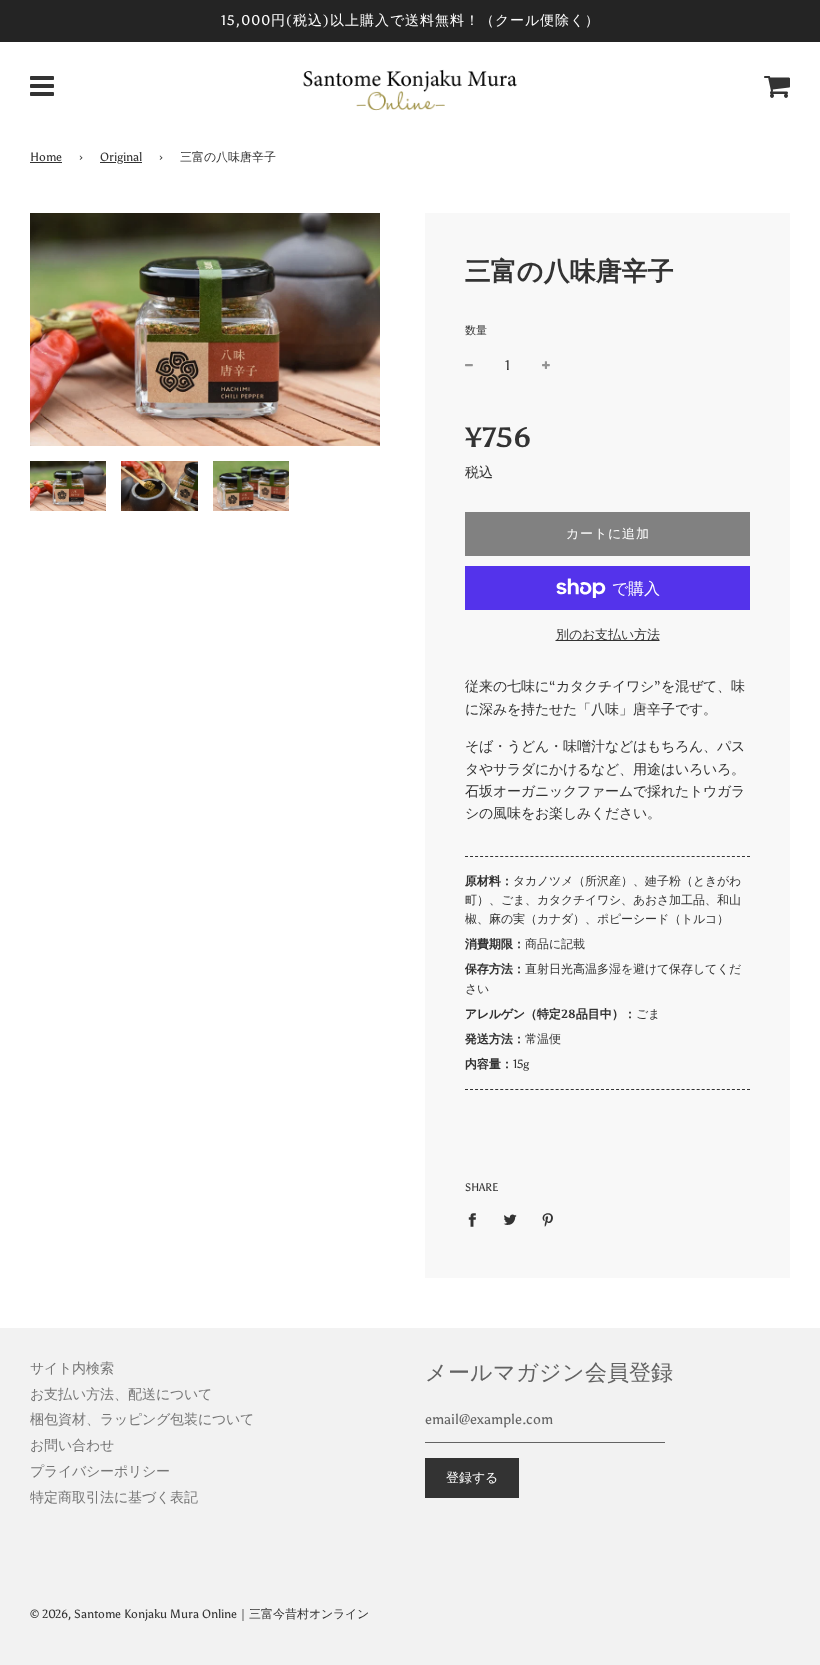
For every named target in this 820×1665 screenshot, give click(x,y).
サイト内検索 (72, 1368)
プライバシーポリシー (100, 1471)
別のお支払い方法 (608, 634)
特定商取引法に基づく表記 (114, 1497)
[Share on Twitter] (510, 1219)
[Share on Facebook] (477, 1219)
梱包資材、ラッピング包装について (142, 1419)
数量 (476, 330)
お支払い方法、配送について (121, 1394)
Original (121, 157)
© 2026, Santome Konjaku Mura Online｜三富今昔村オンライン (199, 1614)
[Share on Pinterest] (548, 1219)
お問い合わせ (72, 1445)
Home (46, 157)
